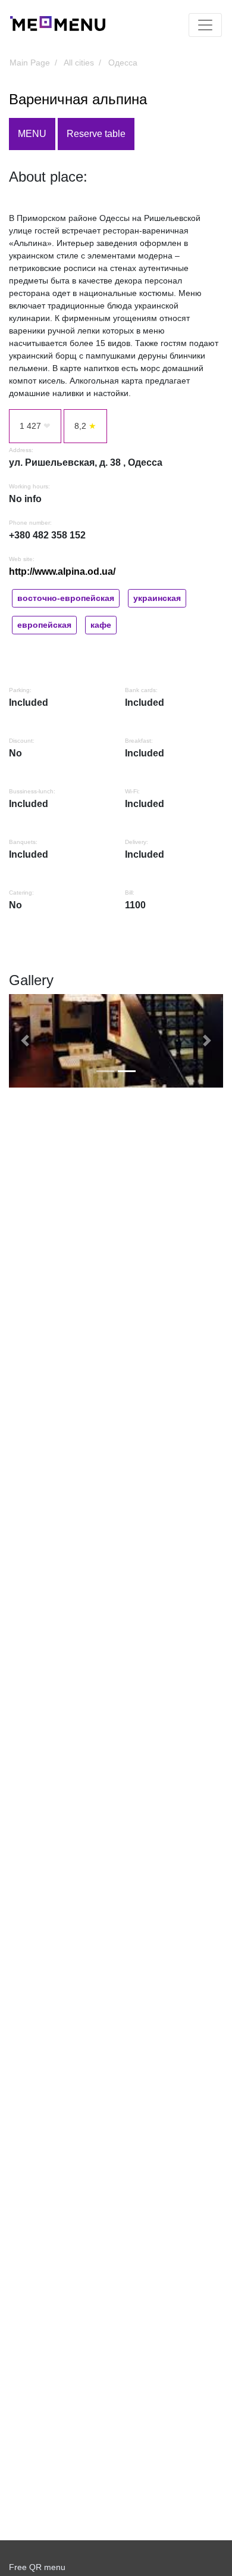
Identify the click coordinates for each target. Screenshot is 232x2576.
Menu (32, 134)
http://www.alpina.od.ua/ (62, 571)
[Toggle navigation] (205, 25)
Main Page (30, 63)
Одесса (123, 63)
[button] (25, 1041)
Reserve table (96, 134)
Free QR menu (37, 2567)
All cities (79, 63)
